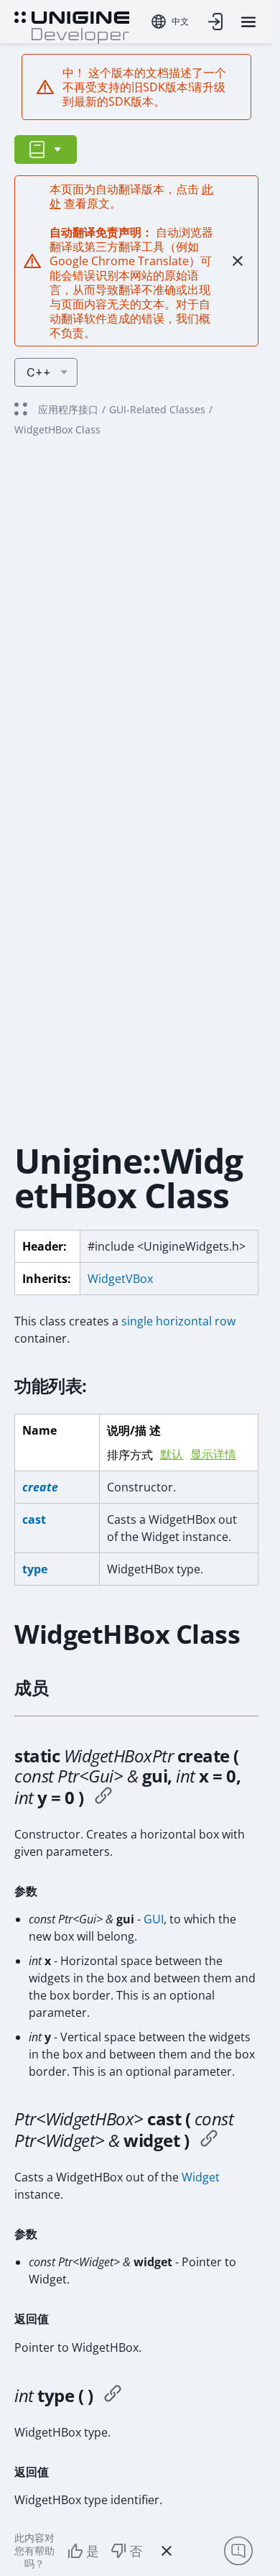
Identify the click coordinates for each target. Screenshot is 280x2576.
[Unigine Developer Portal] (72, 26)
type (35, 1569)
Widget (201, 2177)
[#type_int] (113, 2396)
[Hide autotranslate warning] (238, 261)
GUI (154, 1919)
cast (34, 1519)
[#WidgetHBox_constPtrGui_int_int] (103, 1798)
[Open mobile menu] (248, 22)
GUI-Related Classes (157, 409)
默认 (172, 1454)
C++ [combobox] (39, 372)
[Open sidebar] (46, 149)
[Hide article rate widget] (167, 2551)
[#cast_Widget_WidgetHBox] (209, 2140)
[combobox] (170, 22)
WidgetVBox (120, 1279)
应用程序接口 (68, 409)
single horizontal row (178, 1321)
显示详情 (213, 1454)
